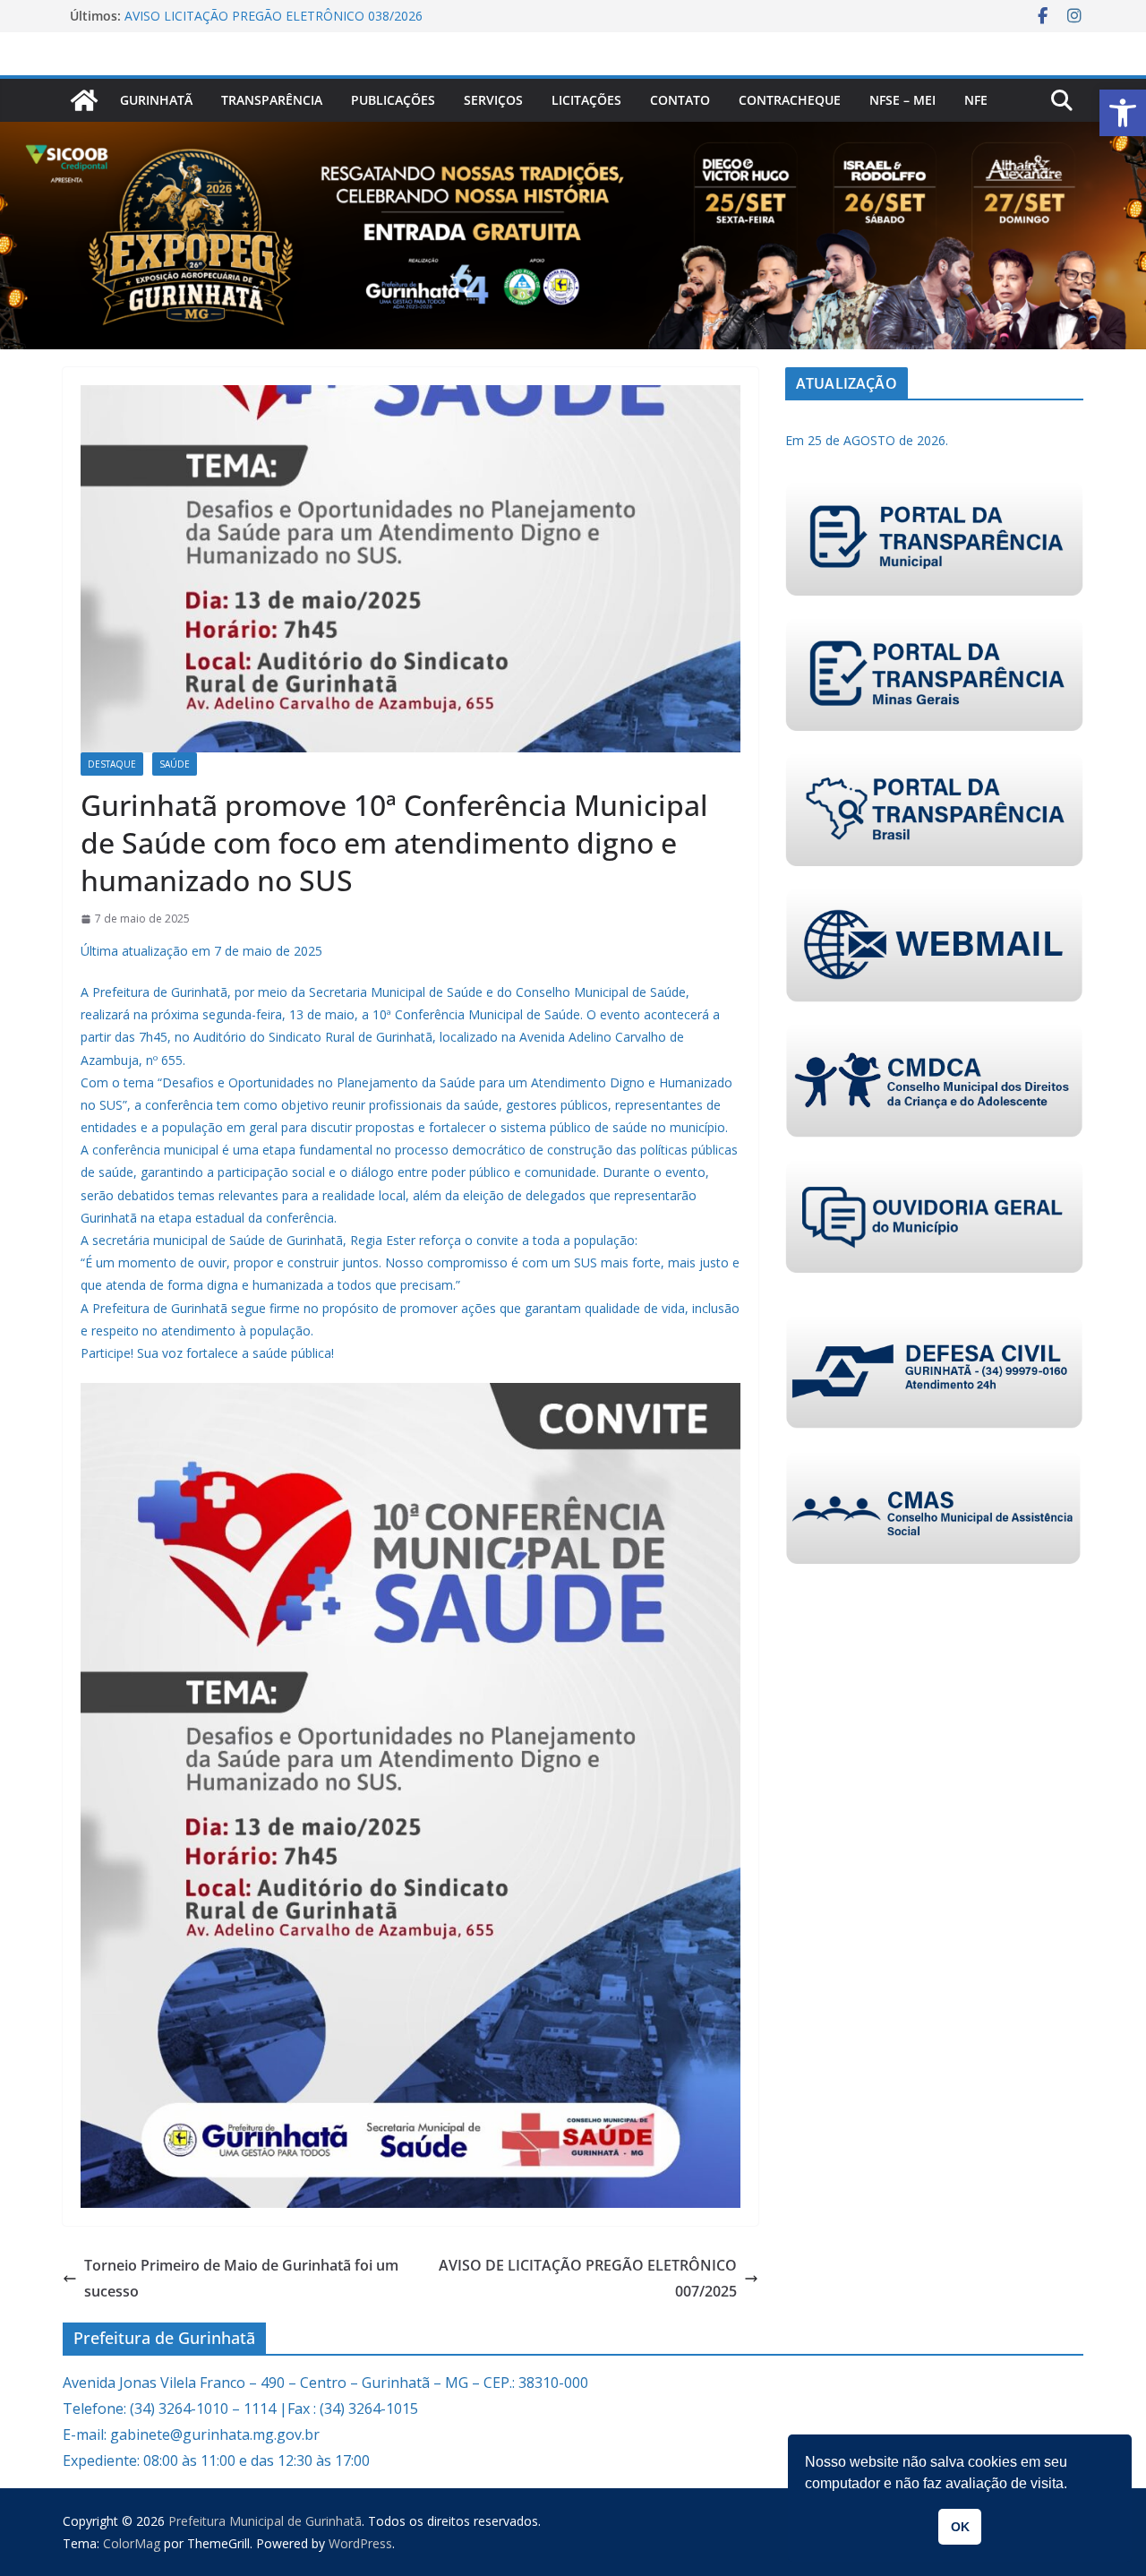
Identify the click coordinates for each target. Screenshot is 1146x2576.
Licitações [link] (586, 100)
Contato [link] (680, 100)
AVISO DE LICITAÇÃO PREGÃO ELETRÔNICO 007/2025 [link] (588, 2278)
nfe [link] (976, 100)
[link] (1123, 113)
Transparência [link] (272, 100)
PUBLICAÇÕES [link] (393, 100)
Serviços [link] (493, 100)
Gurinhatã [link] (156, 100)
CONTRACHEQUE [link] (790, 100)
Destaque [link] (112, 764)
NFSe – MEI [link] (902, 100)
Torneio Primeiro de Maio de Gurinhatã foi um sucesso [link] (241, 2278)
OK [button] (960, 2527)
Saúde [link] (175, 764)
